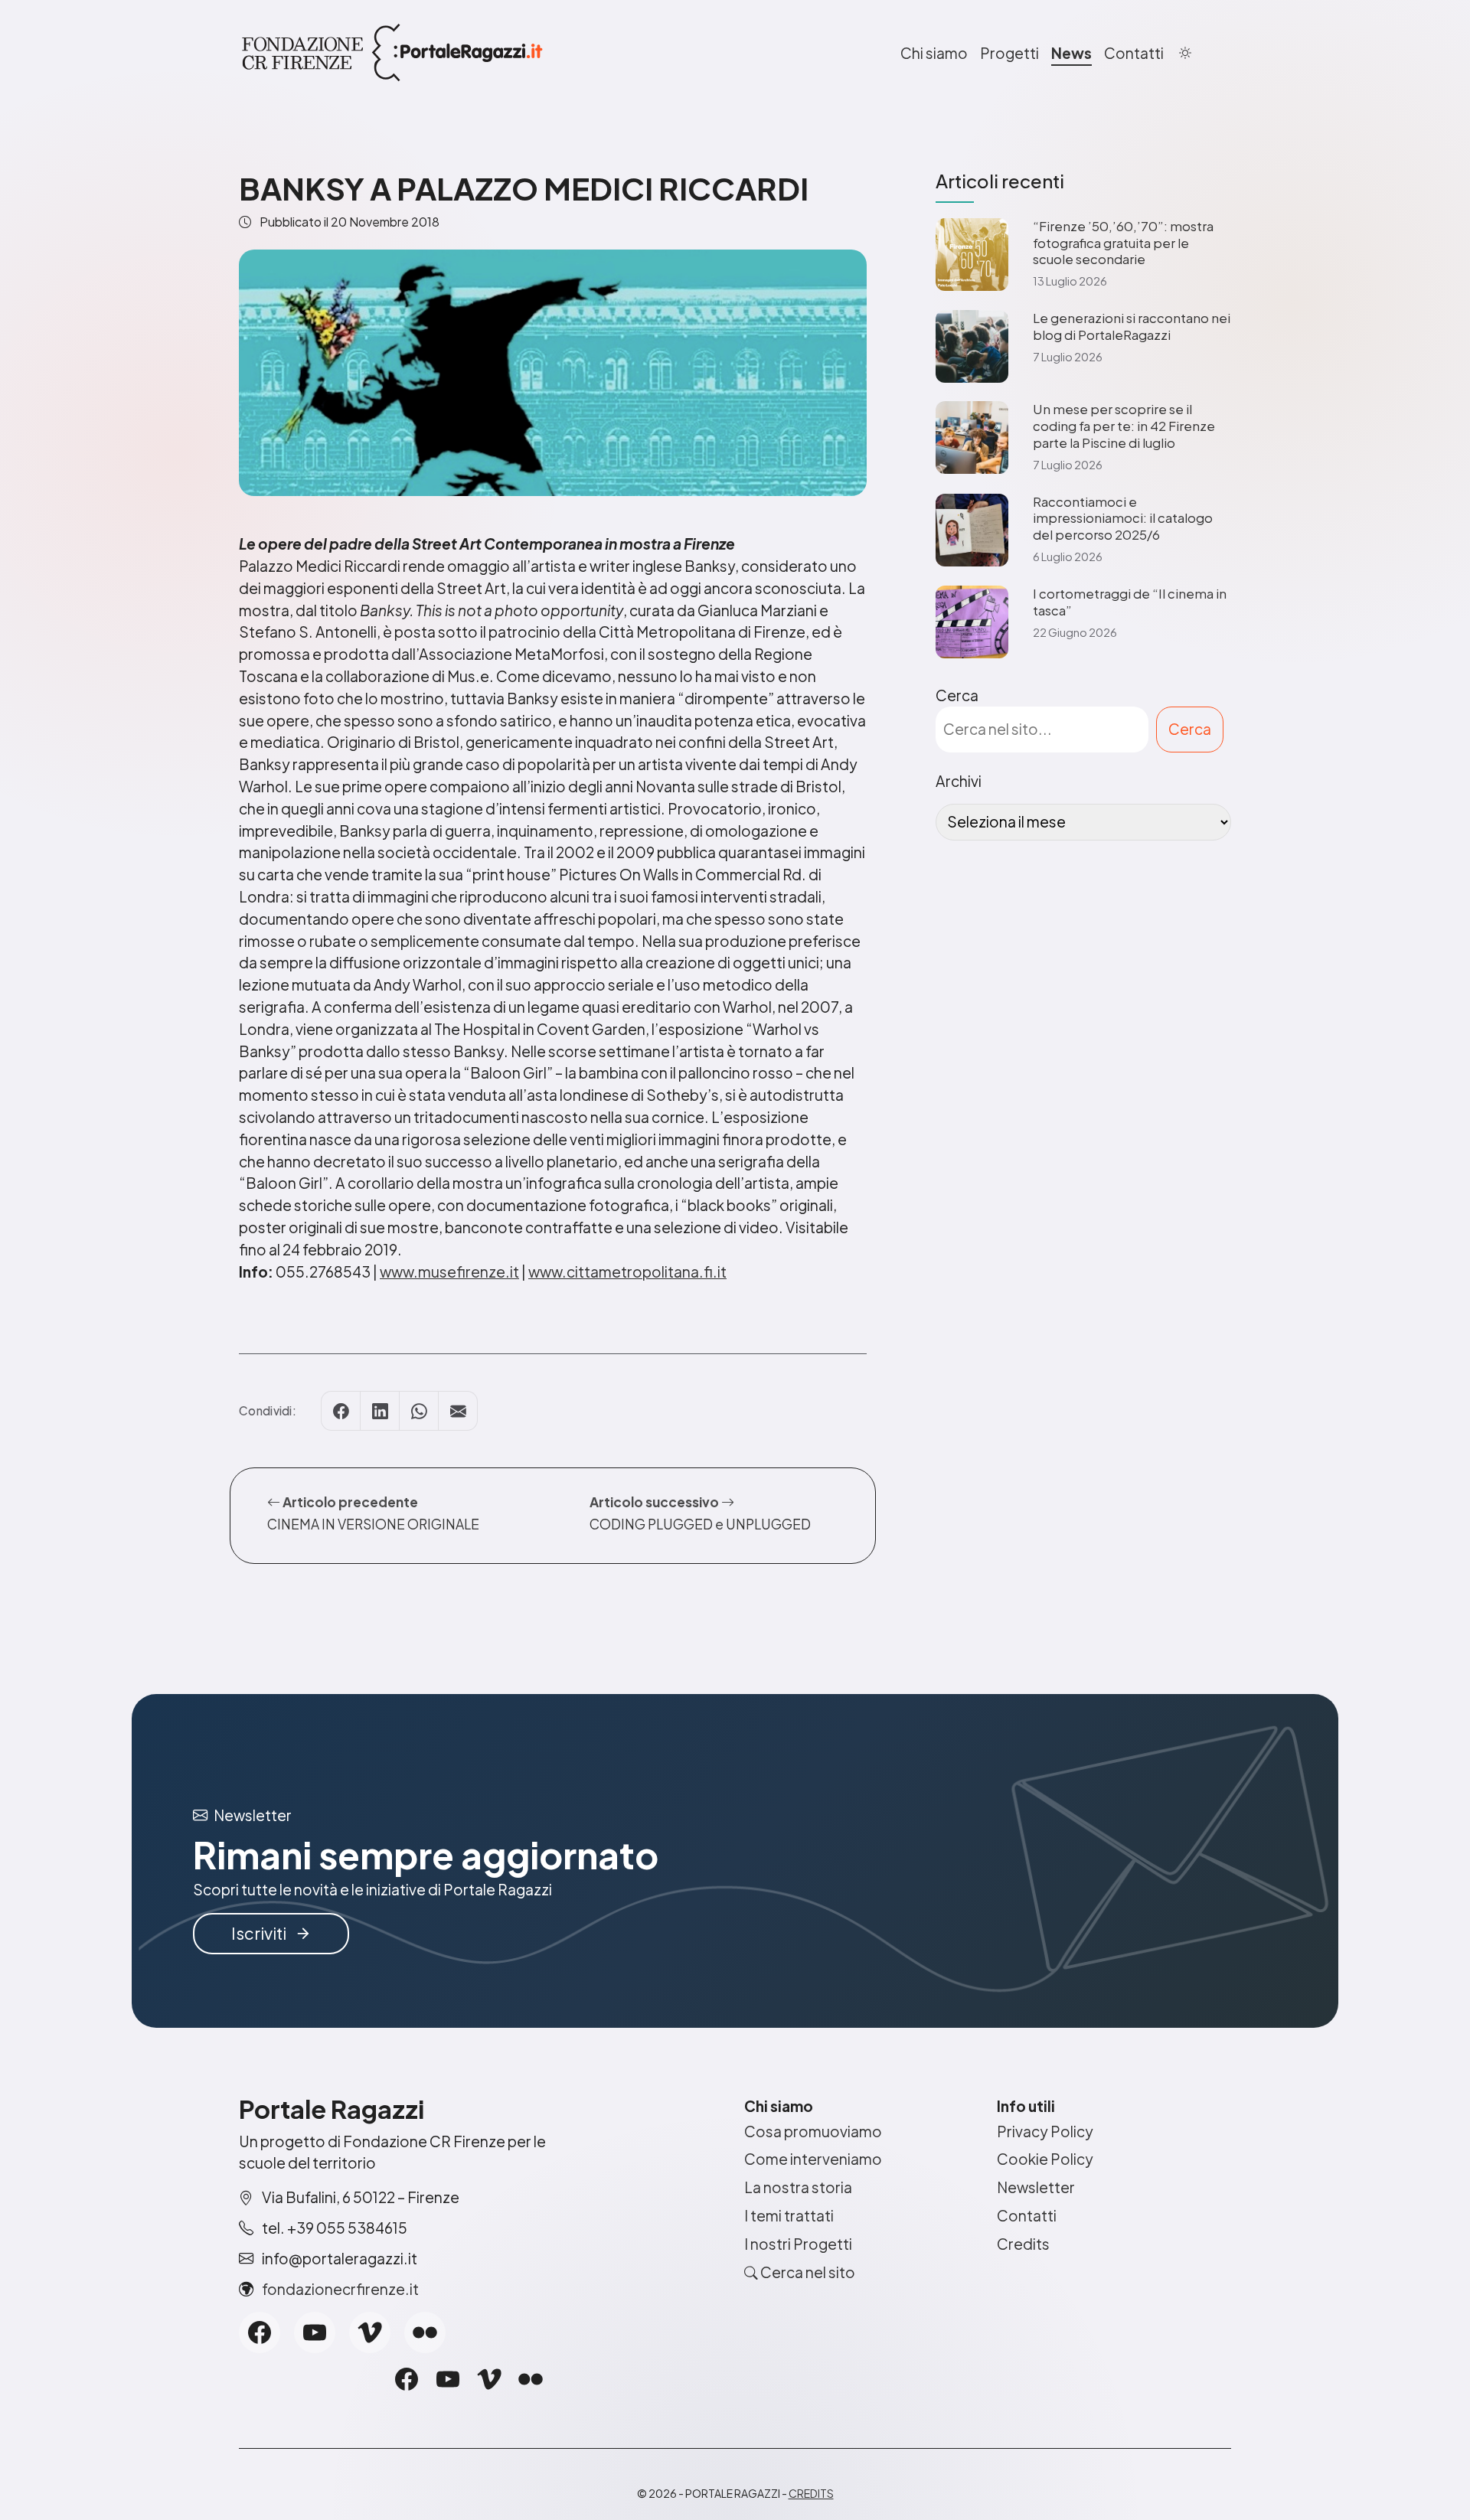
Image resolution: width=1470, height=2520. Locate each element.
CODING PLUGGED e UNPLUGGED (700, 1524)
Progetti (1009, 53)
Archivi (959, 781)
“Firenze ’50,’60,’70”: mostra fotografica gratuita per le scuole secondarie (1123, 243)
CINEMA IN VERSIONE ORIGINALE (373, 1524)
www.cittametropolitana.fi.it (627, 1271)
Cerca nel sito (807, 2272)
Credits (1023, 2244)
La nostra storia (798, 2187)
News (1071, 53)
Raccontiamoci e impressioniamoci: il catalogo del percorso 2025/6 (1123, 519)
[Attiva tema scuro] (1185, 53)
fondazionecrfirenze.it (340, 2289)
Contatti (1134, 53)
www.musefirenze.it (449, 1271)
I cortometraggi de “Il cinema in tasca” (1130, 602)
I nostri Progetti (798, 2244)
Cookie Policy (1045, 2159)
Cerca (957, 695)
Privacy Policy (1045, 2131)
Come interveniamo (813, 2159)
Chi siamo (934, 53)
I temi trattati (789, 2215)
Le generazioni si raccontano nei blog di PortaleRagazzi (1132, 326)
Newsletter (1036, 2187)
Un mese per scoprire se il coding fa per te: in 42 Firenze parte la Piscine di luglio (1124, 426)
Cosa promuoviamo (813, 2131)
